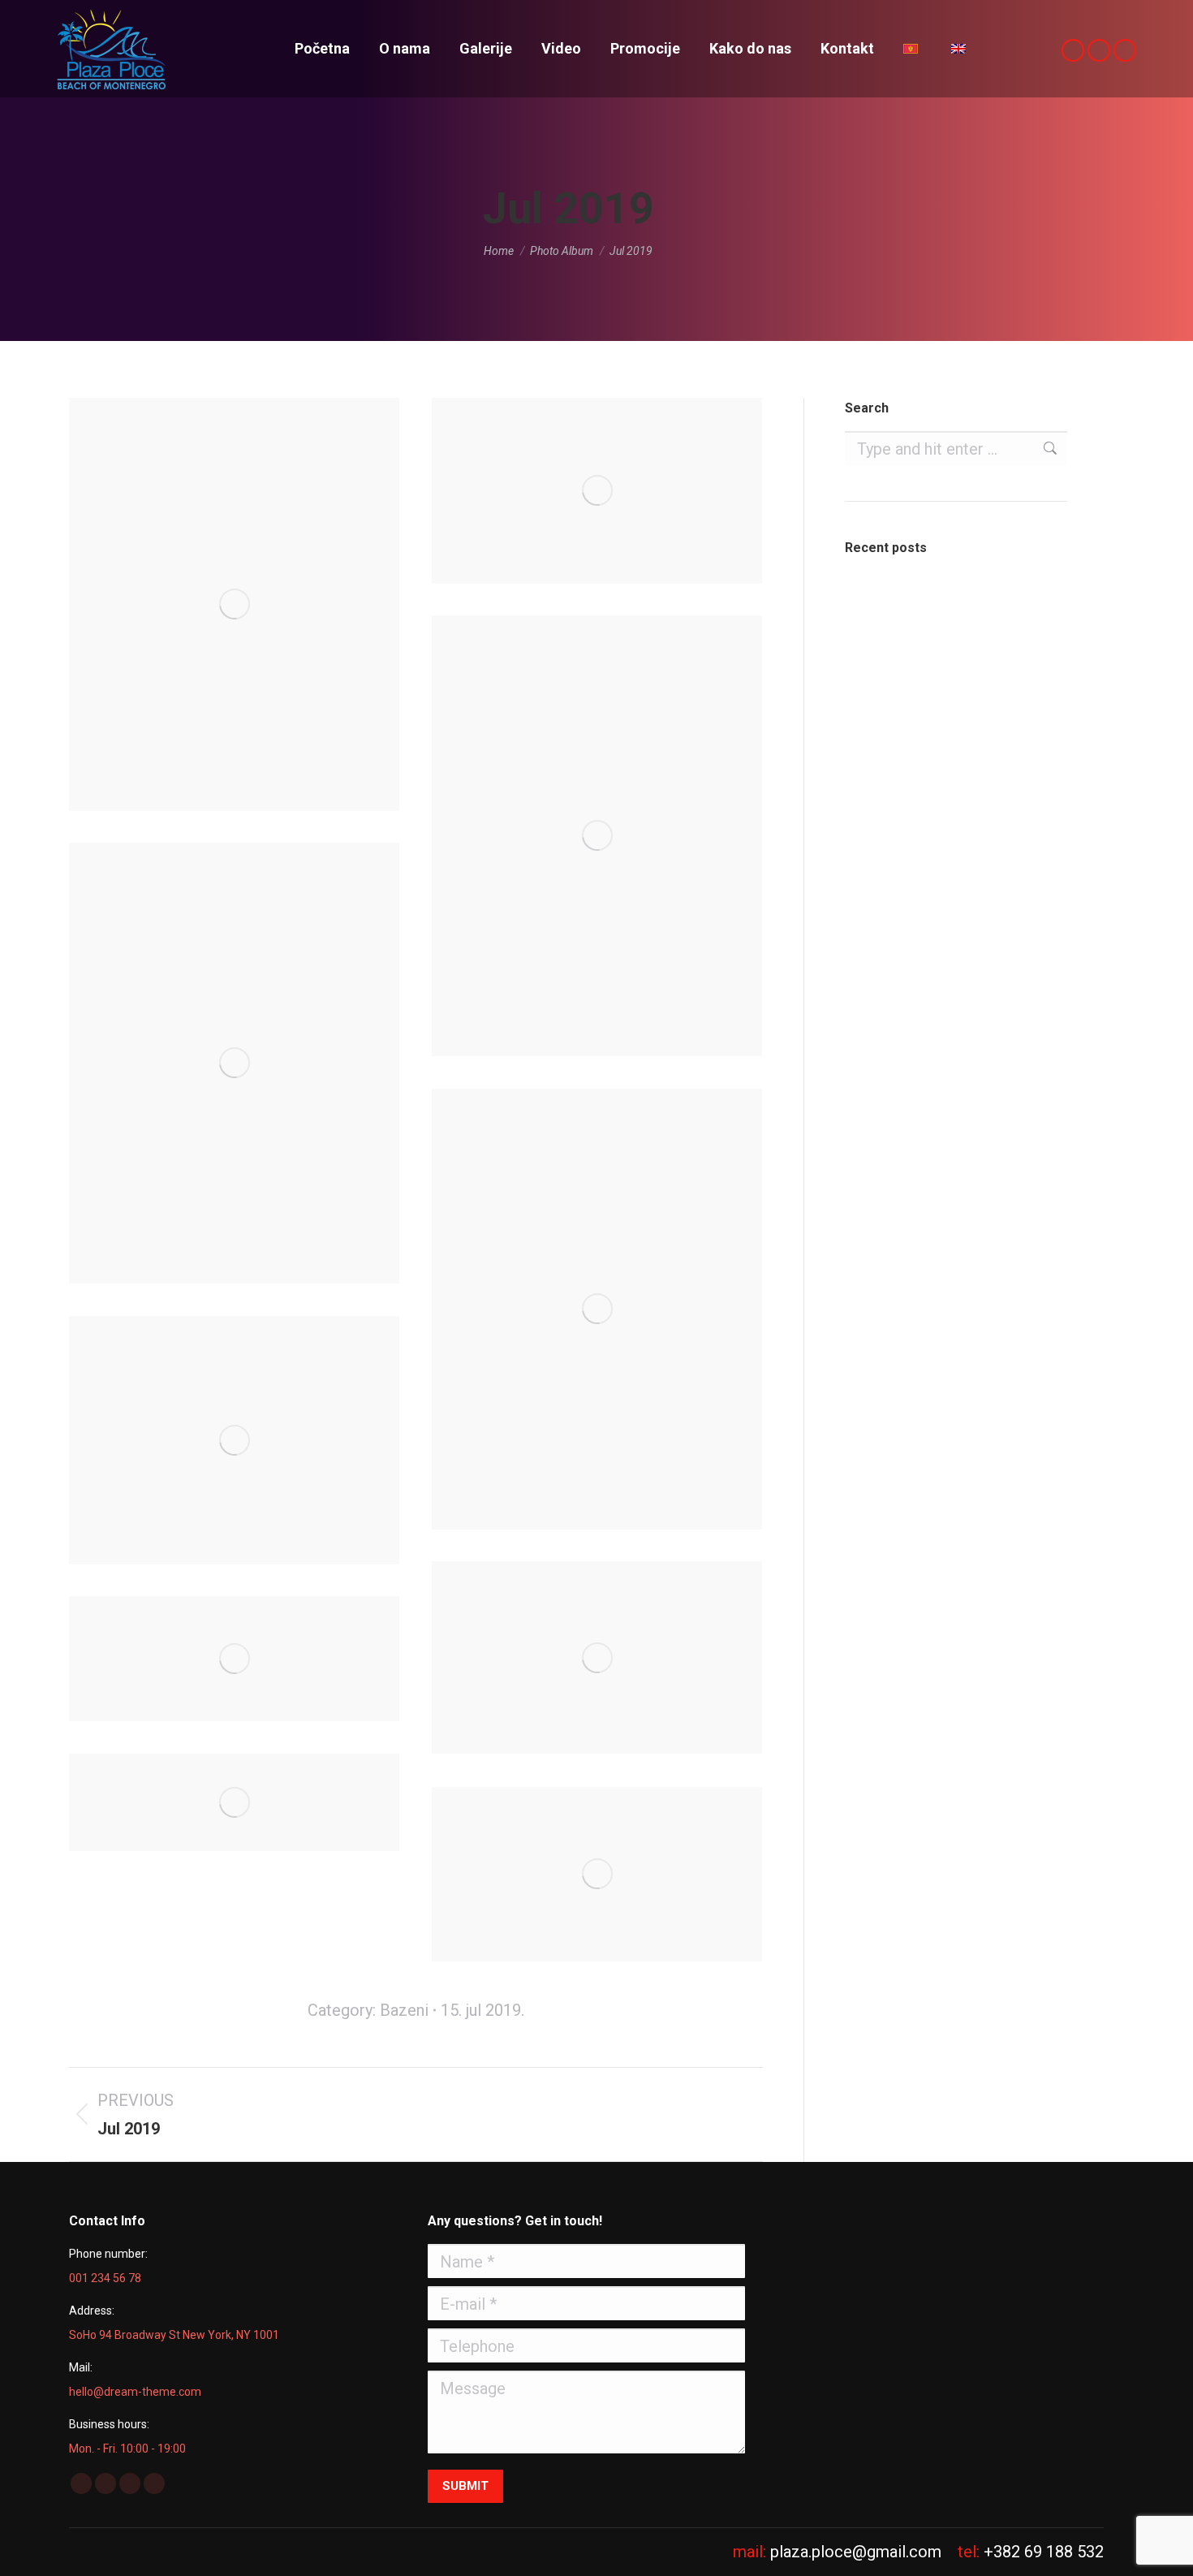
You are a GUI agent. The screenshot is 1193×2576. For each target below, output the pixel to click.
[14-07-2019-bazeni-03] (234, 1440)
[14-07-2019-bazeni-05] (597, 1309)
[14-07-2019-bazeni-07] (597, 836)
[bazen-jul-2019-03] (234, 1659)
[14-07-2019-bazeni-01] (234, 604)
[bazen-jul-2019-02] (234, 1802)
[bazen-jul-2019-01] (597, 1874)
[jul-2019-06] (597, 1657)
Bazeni (404, 2010)
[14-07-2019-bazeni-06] (597, 491)
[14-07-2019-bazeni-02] (234, 1063)
